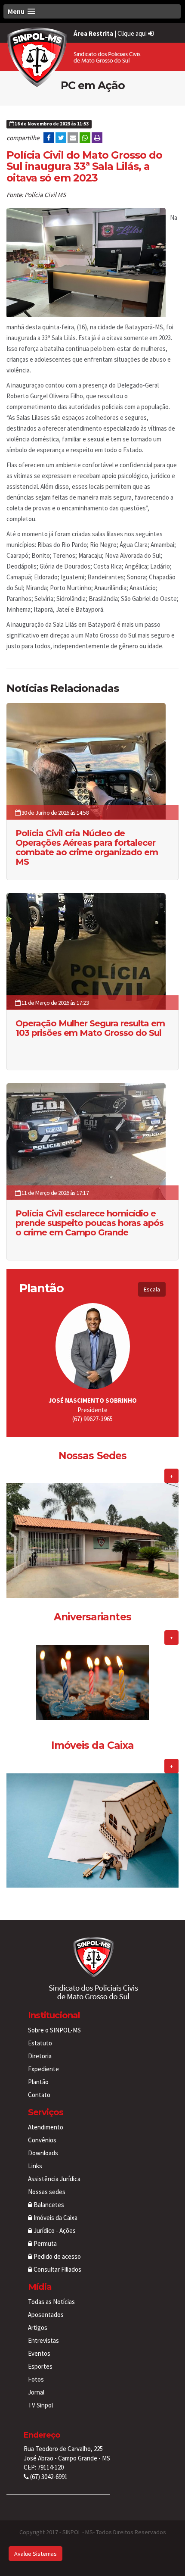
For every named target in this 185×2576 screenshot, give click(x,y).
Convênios (42, 2140)
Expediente (43, 2069)
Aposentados (46, 2315)
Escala (152, 1289)
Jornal (36, 2392)
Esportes (40, 2366)
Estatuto (40, 2043)
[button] (92, 11)
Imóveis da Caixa (55, 2218)
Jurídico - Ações (54, 2231)
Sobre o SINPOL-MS (54, 2030)
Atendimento (46, 2127)
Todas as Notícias (51, 2302)
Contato (39, 2095)
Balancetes (48, 2205)
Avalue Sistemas (35, 2554)
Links (35, 2166)
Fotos (36, 2379)
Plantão (38, 2082)
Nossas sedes (47, 2192)
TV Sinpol (40, 2405)
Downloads (43, 2153)
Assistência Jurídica (54, 2179)
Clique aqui (133, 33)
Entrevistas (43, 2340)
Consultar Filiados (57, 2269)
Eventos (39, 2353)
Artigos (38, 2327)
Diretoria (40, 2056)
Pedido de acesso (57, 2256)
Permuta (45, 2243)
